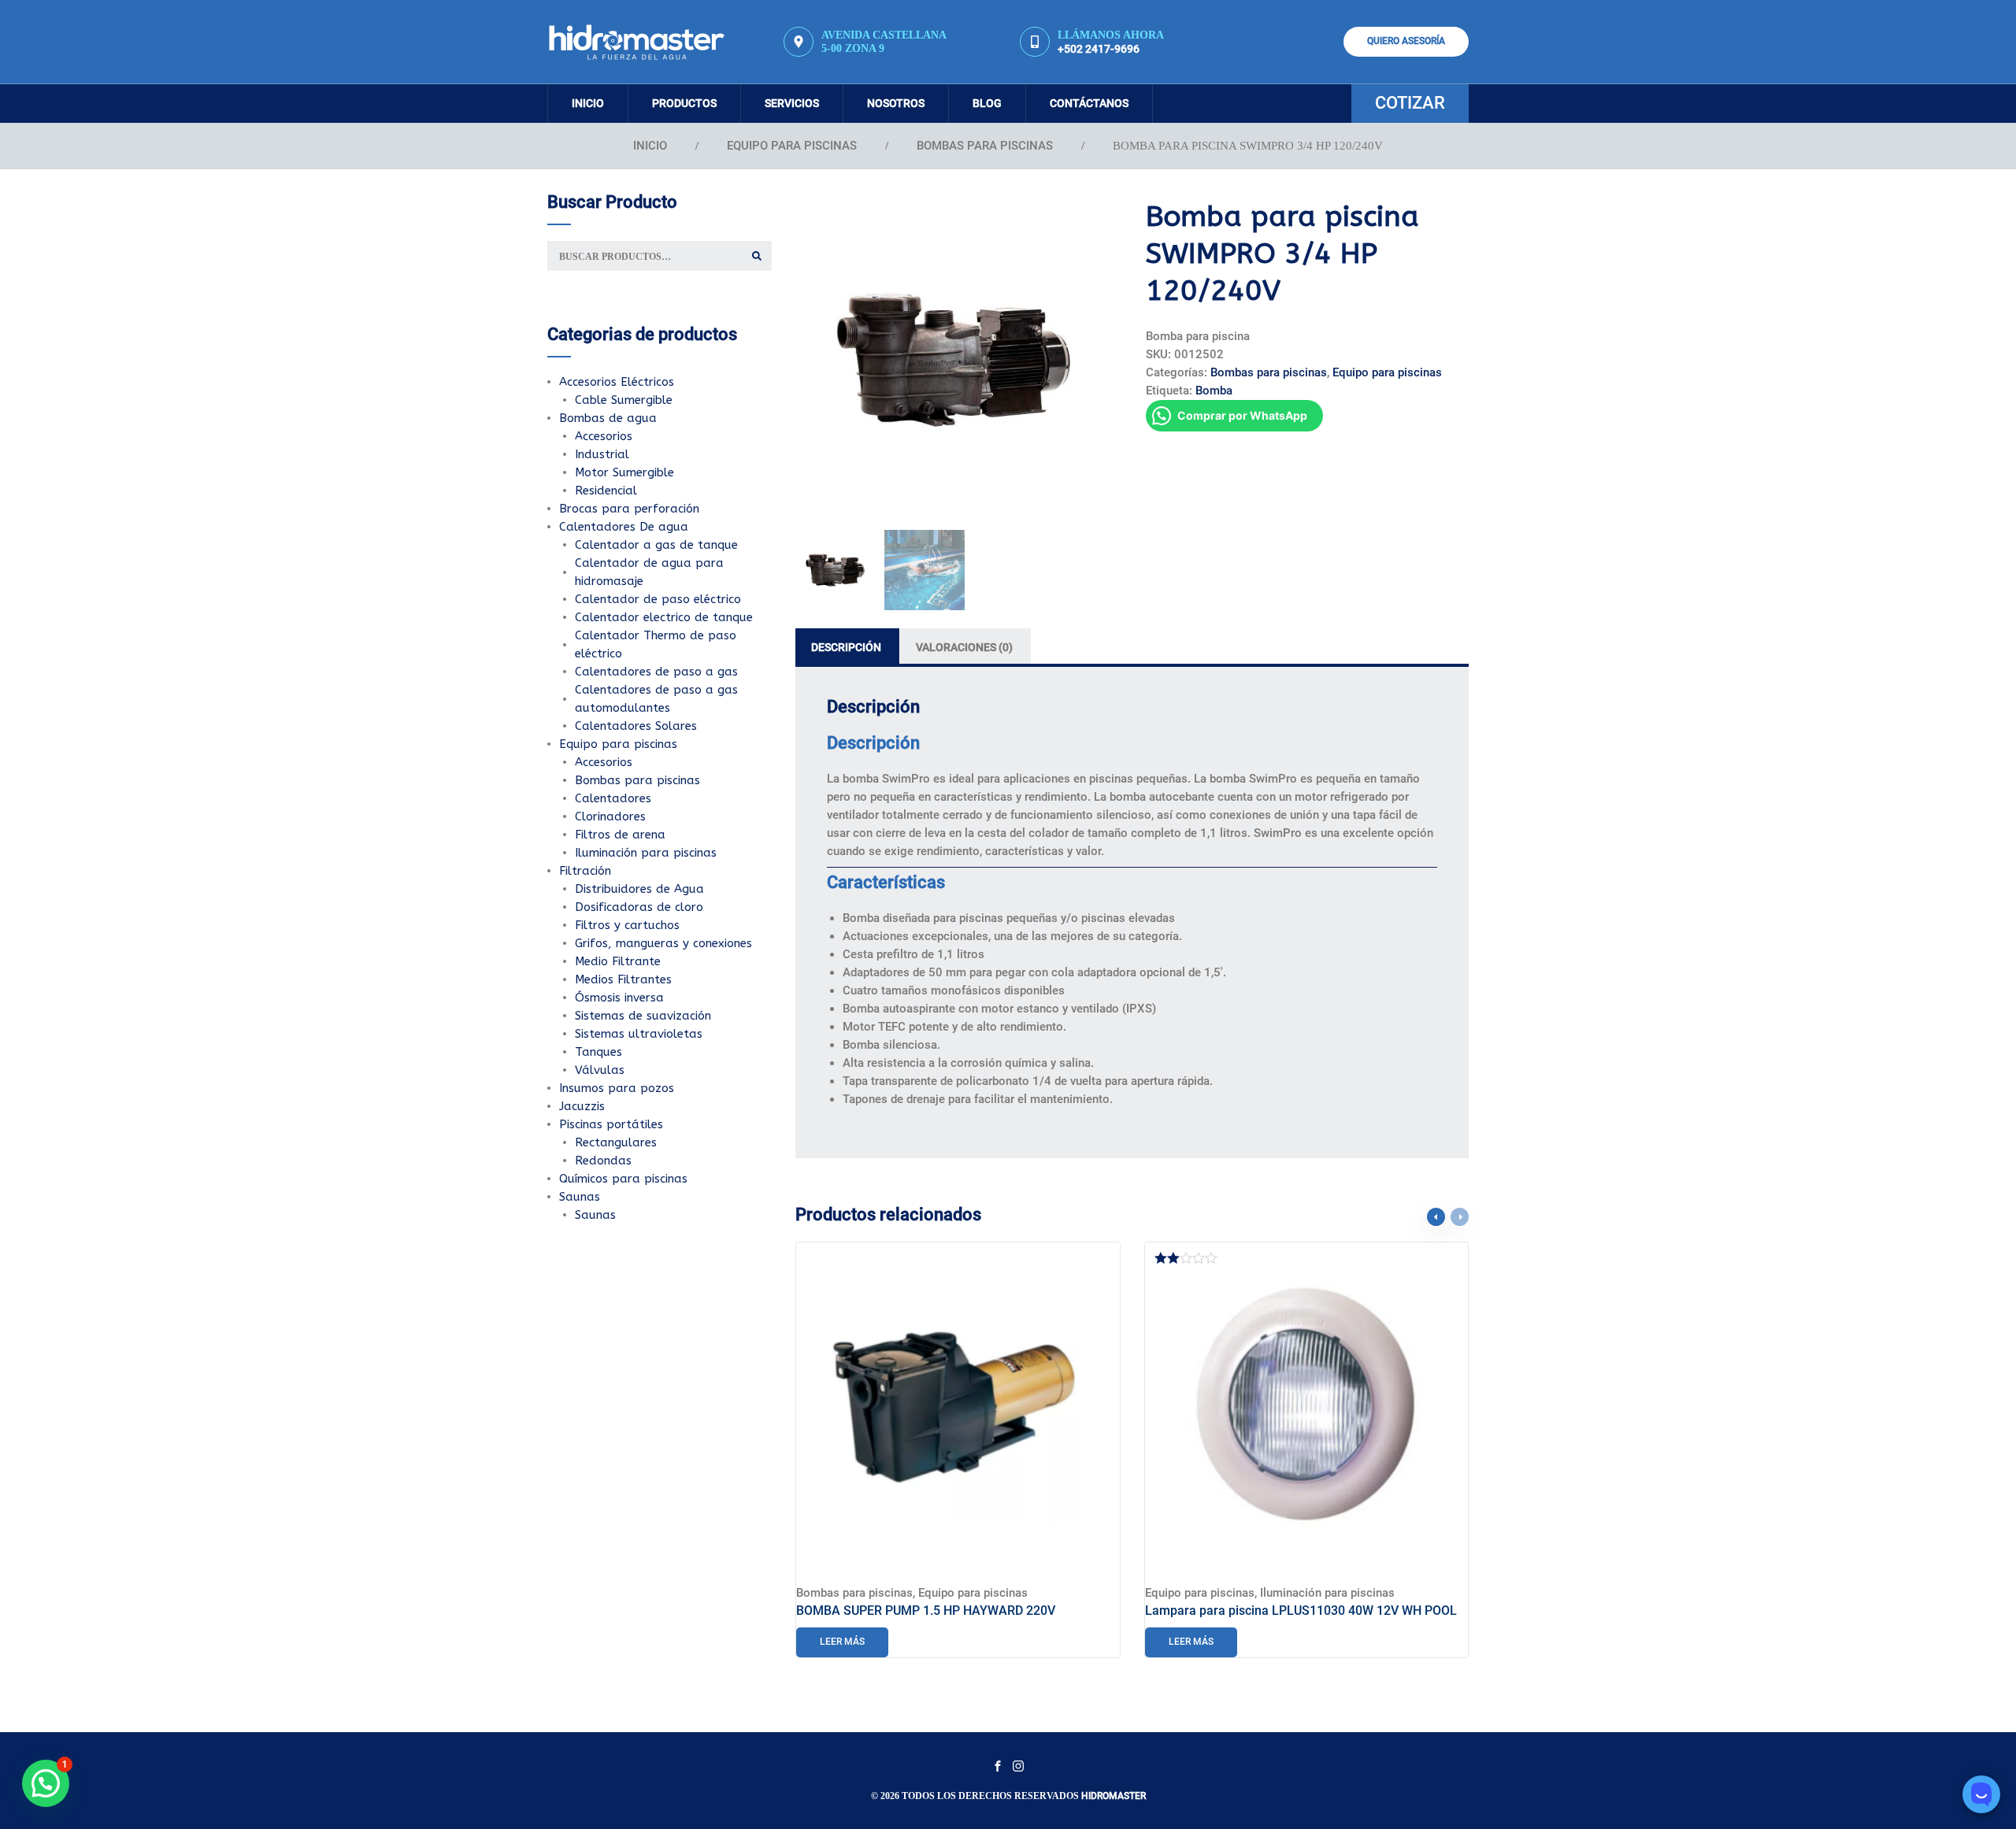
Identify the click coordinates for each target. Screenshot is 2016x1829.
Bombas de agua (608, 418)
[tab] (847, 648)
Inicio (588, 103)
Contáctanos (1089, 103)
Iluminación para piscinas (1327, 1593)
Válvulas (600, 1070)
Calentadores (613, 798)
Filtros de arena (620, 835)
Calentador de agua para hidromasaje (649, 572)
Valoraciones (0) (964, 647)
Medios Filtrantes (623, 979)
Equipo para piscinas (792, 146)
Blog (987, 103)
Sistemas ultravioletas (639, 1034)
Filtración (585, 871)
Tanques (598, 1052)
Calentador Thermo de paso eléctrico (656, 644)
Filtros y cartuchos (627, 925)
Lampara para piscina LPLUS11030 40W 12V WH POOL (1301, 1611)
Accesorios (604, 436)
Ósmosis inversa (619, 998)
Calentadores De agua (624, 527)
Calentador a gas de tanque (656, 545)
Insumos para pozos (617, 1088)
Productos (684, 103)
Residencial (606, 491)
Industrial (602, 454)
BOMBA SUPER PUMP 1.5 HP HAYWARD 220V (926, 1611)
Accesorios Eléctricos (617, 382)
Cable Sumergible (624, 400)
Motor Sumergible (624, 472)
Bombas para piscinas (985, 146)
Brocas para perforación (629, 509)
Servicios (792, 103)
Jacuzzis (582, 1106)
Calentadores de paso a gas (656, 672)
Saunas (580, 1197)
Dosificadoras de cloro (639, 907)
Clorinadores (610, 816)
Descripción (846, 647)
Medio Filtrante (618, 961)
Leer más (842, 1642)
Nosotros (896, 103)
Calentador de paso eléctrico (658, 599)
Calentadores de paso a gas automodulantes (656, 699)
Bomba (1214, 391)
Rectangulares (616, 1142)
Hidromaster (1114, 1796)
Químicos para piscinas (623, 1179)
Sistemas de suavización (643, 1016)
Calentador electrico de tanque (664, 617)
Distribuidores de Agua (639, 889)
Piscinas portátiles (611, 1124)
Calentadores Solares (636, 726)
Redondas (603, 1161)
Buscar (757, 256)
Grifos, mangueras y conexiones (663, 943)
